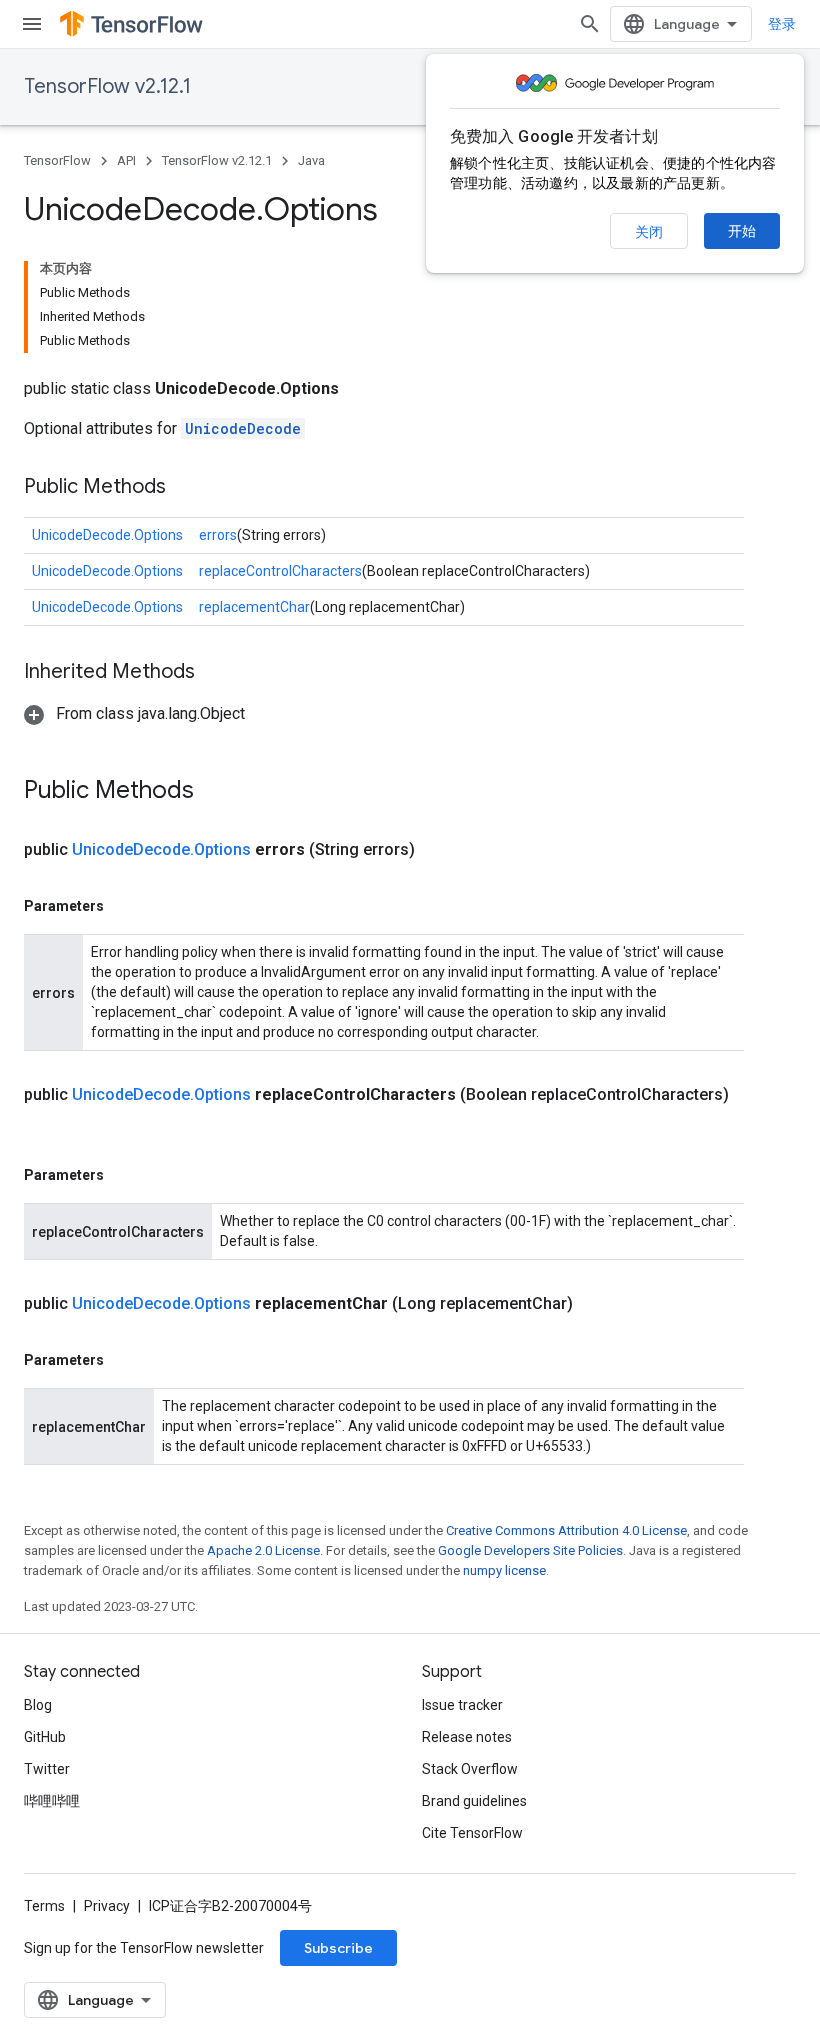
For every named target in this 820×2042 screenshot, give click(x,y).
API (126, 160)
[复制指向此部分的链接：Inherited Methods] (215, 673)
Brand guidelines (474, 1801)
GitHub (45, 1737)
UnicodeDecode (243, 428)
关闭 (649, 232)
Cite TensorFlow (472, 1833)
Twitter (47, 1769)
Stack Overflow (470, 1769)
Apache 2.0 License (263, 1550)
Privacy (107, 1906)
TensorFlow (57, 160)
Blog (38, 1705)
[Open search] (590, 24)
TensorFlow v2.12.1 (107, 86)
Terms (44, 1906)
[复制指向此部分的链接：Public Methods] (186, 488)
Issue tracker (462, 1705)
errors (218, 535)
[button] (134, 713)
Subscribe (338, 1948)
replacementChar (254, 607)
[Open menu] (32, 24)
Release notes (467, 1737)
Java (311, 160)
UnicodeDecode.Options (107, 535)
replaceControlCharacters (280, 571)
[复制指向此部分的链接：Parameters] (124, 906)
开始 (742, 231)
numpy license (504, 1570)
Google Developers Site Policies (530, 1550)
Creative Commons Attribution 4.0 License (566, 1530)
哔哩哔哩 (52, 1801)
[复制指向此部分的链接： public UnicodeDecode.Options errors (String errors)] (439, 850)
